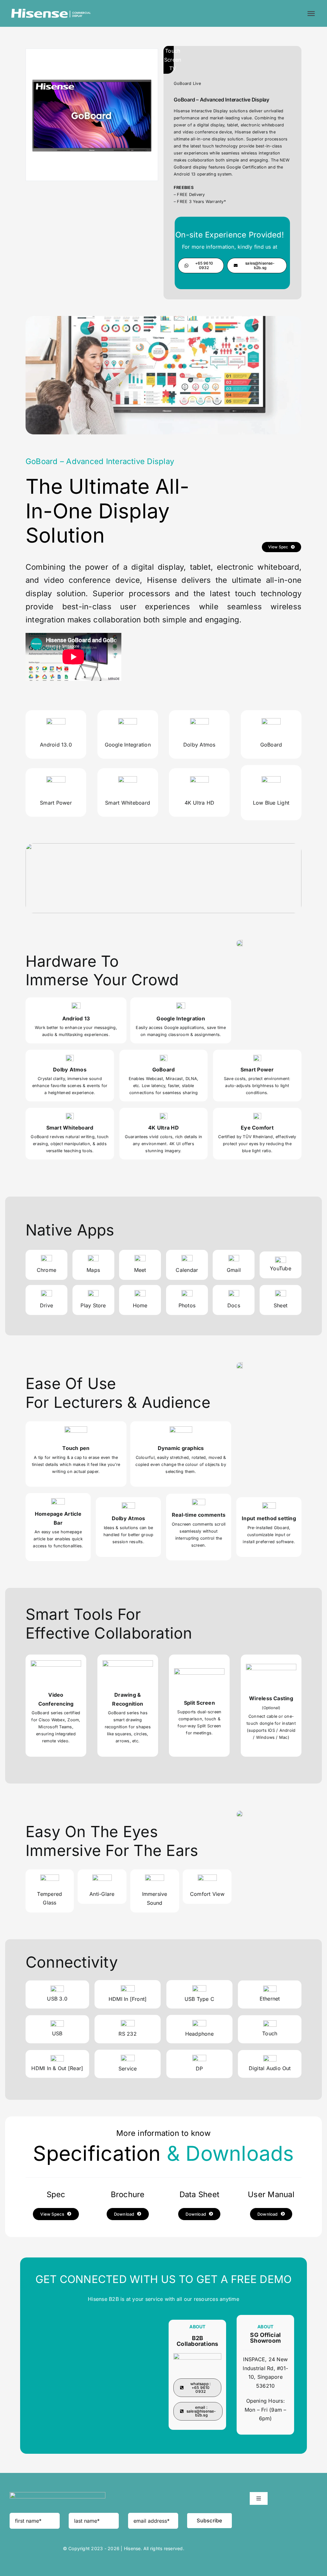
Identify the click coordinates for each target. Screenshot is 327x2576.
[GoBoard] (92, 52)
